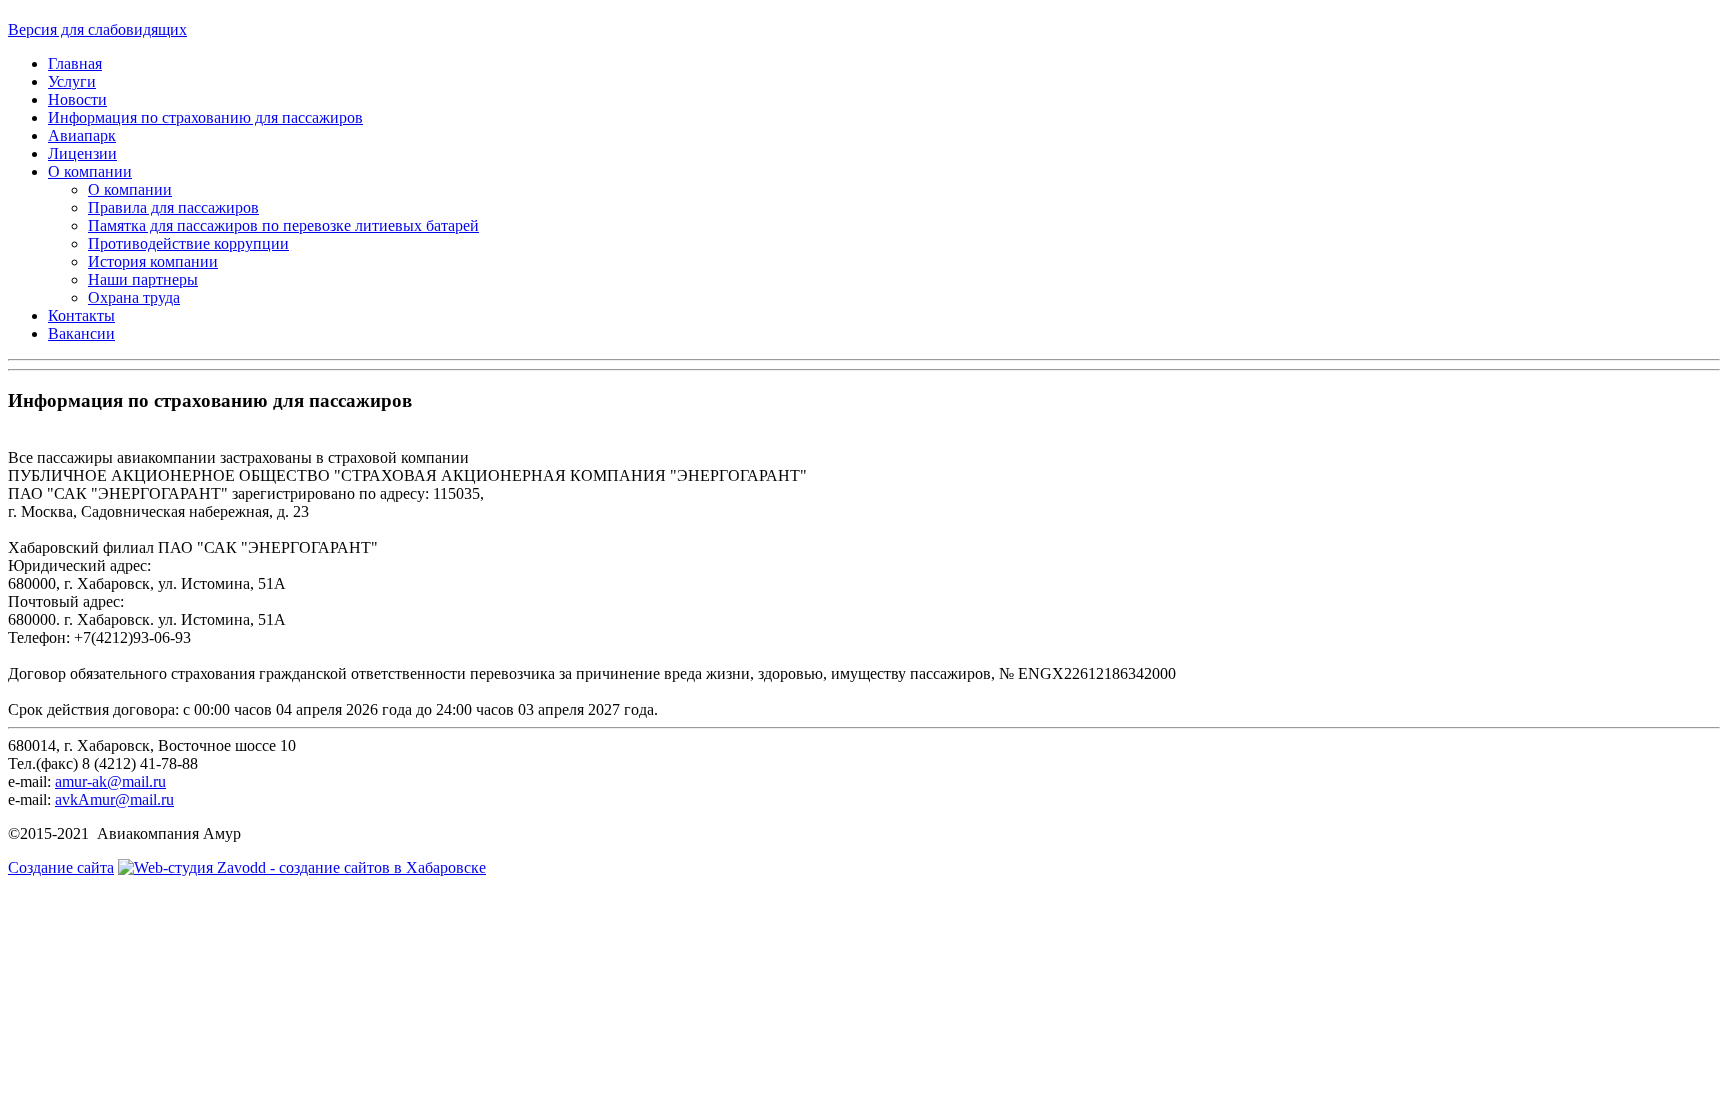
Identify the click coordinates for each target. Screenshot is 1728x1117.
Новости (77, 99)
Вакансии (81, 333)
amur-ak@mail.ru (110, 781)
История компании (153, 261)
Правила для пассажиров (173, 207)
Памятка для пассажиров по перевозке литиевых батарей (283, 225)
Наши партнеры (143, 279)
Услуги (72, 81)
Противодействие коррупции (188, 243)
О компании (90, 171)
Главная (75, 63)
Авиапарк (82, 135)
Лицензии (82, 153)
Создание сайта (61, 867)
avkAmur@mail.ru (114, 799)
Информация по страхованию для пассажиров (205, 117)
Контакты (81, 315)
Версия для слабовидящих (97, 29)
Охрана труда (134, 297)
